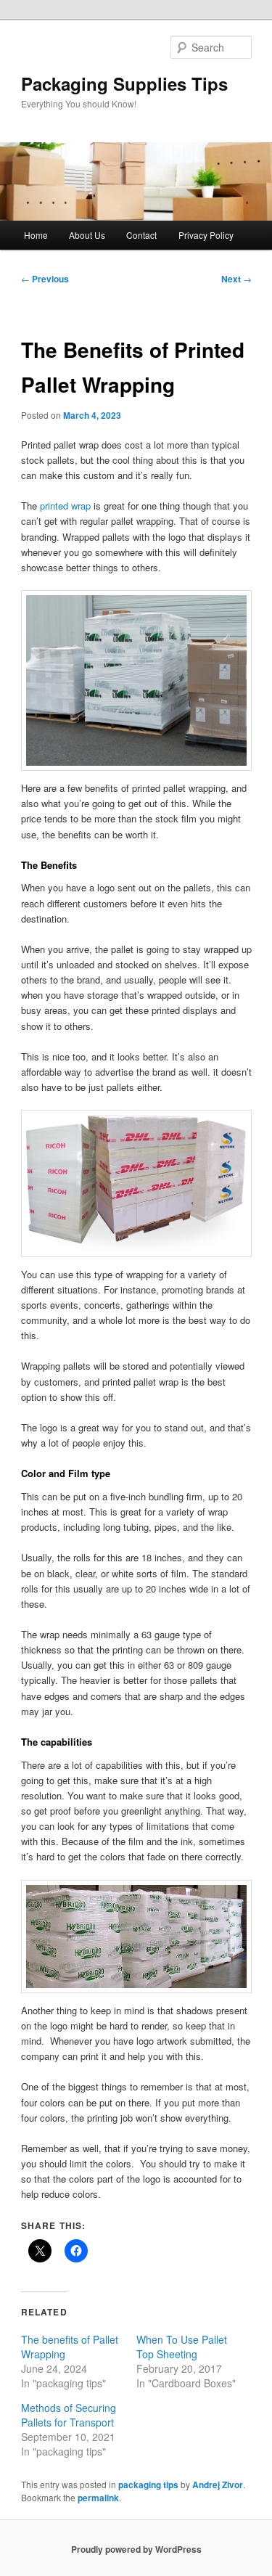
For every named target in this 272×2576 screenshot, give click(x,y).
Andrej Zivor (218, 2485)
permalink (98, 2498)
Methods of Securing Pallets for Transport (69, 2415)
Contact (141, 235)
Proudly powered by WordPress (136, 2549)
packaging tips (148, 2485)
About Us (87, 235)
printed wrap (65, 506)
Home (36, 235)
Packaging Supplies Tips (124, 83)
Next (236, 279)
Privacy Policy (206, 235)
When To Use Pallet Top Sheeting (182, 2347)
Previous (45, 279)
